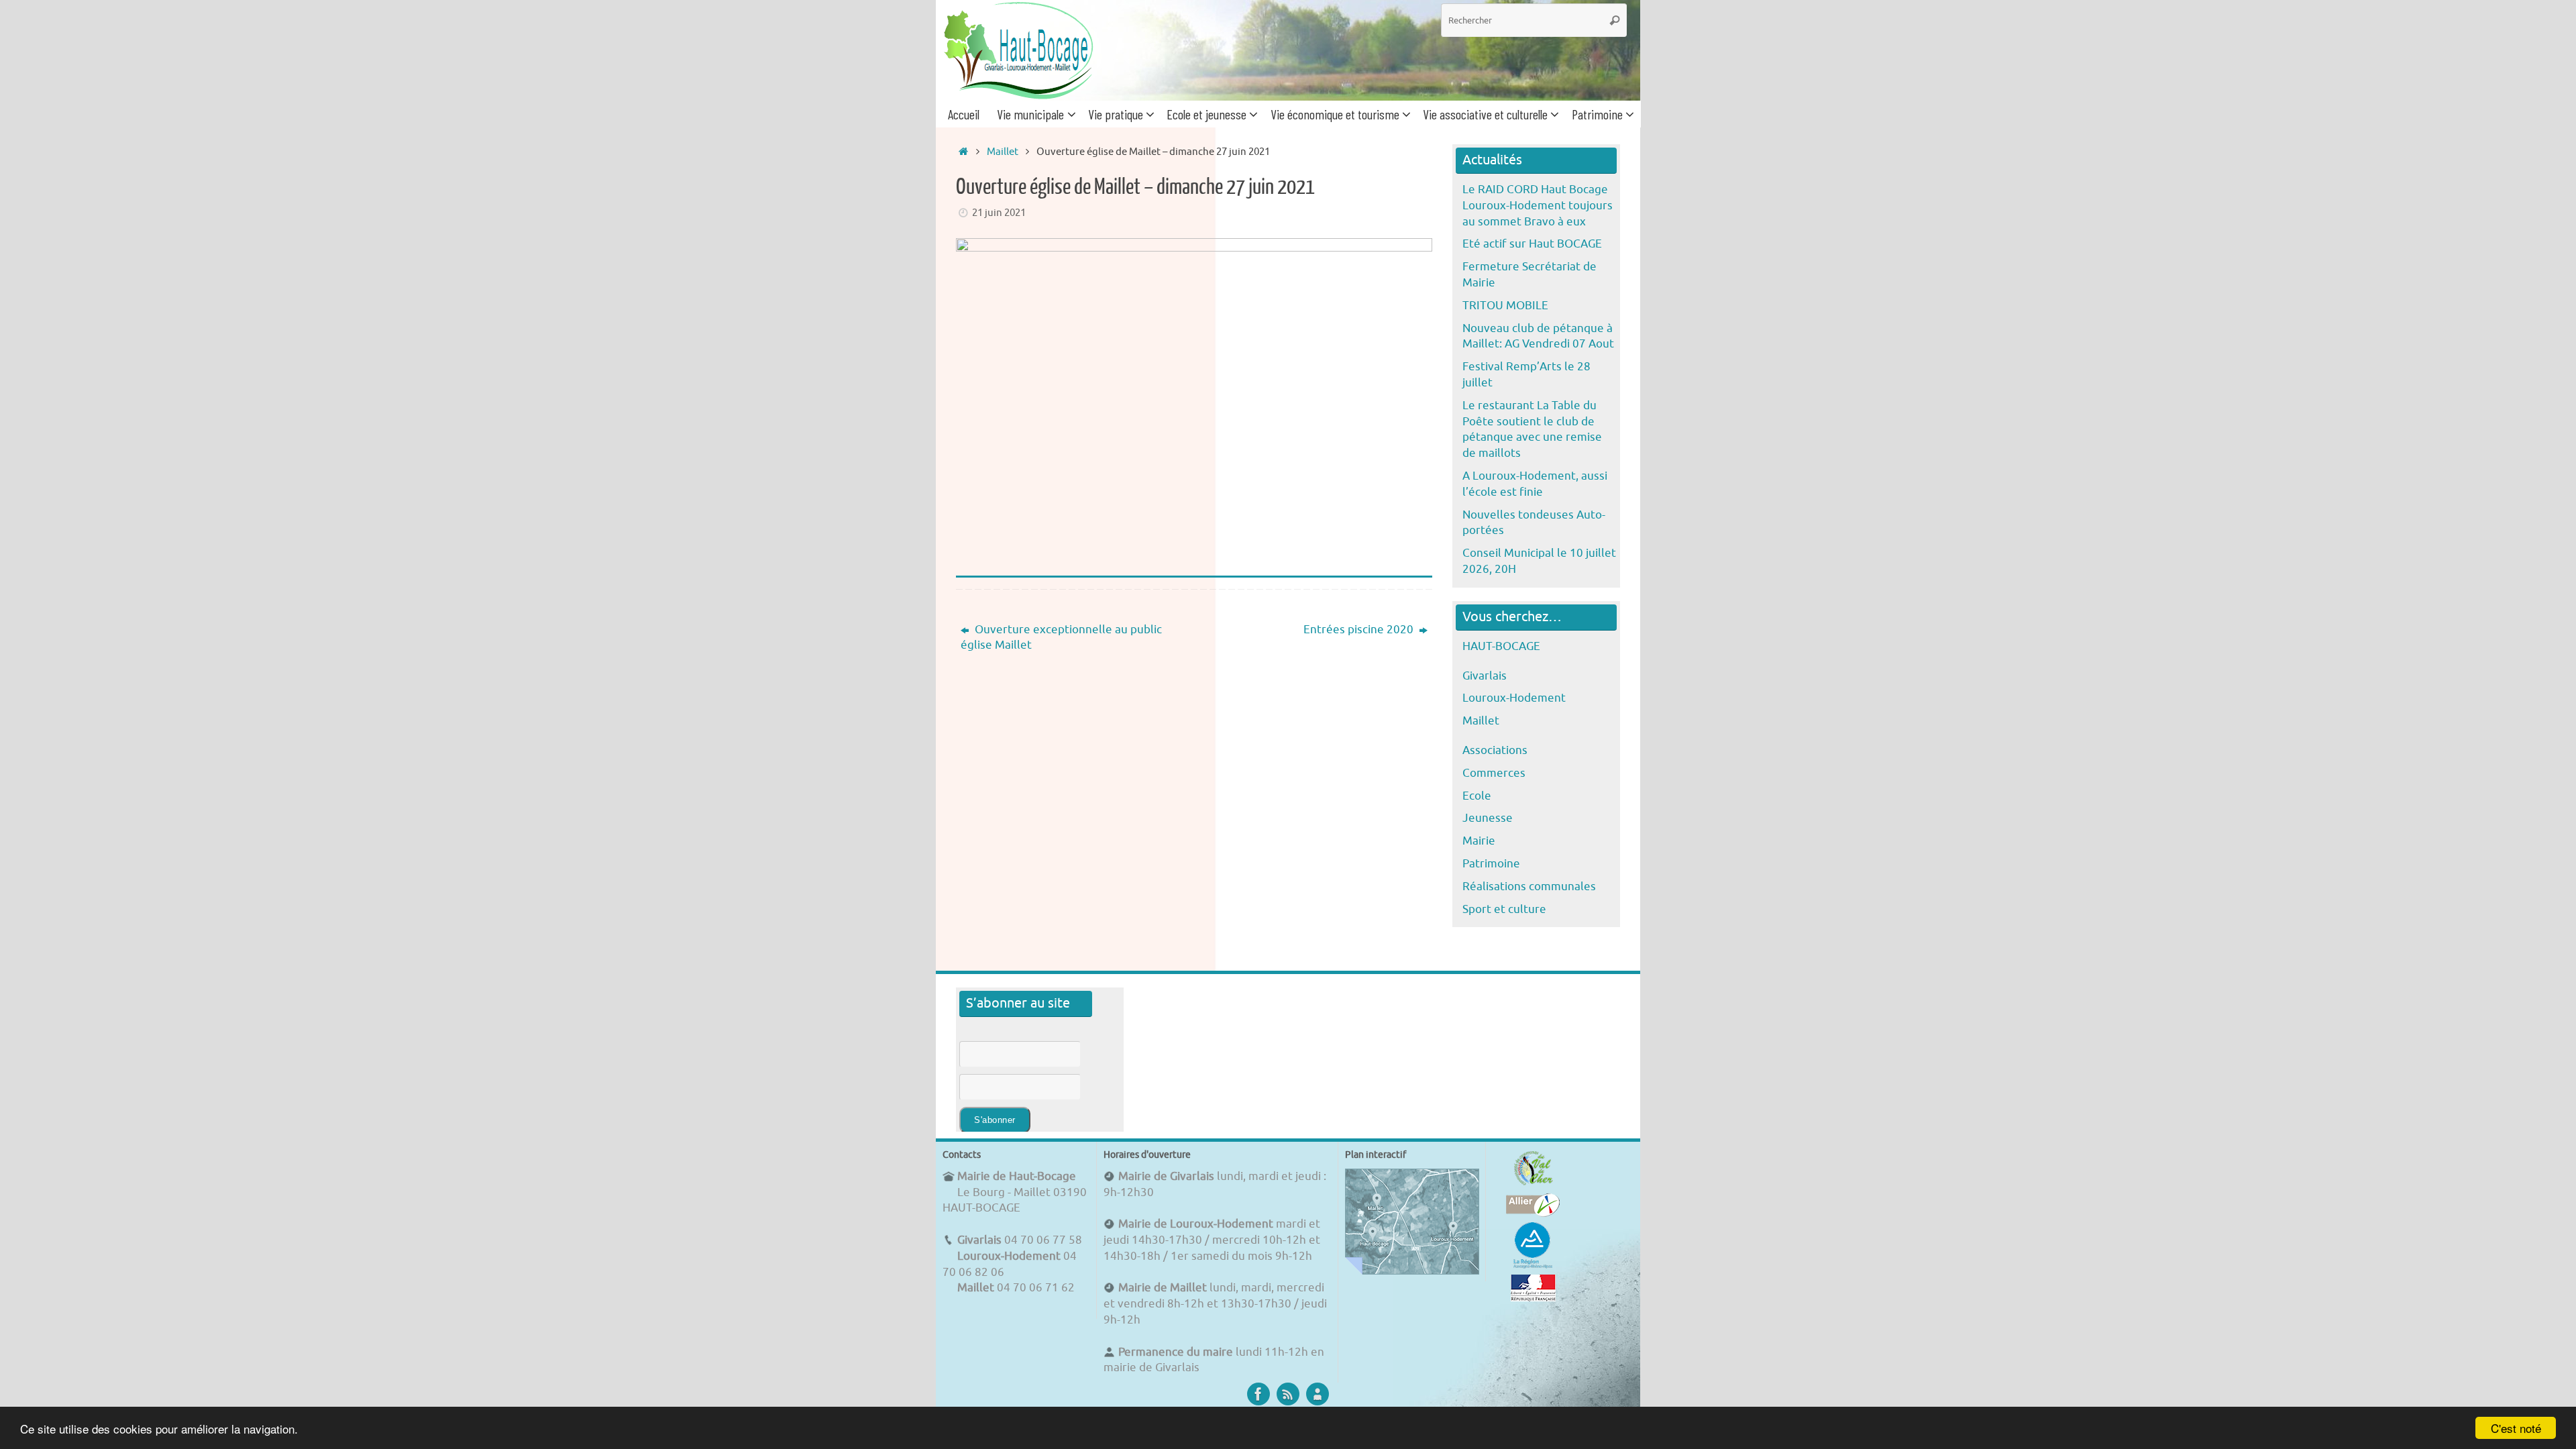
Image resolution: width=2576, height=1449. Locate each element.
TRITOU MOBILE (1505, 306)
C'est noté (2516, 1428)
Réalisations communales (1529, 887)
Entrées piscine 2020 (1360, 630)
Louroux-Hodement (1514, 698)
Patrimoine (1491, 864)
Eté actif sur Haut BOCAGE (1532, 244)
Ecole (1477, 796)
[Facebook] (1258, 1394)
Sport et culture (1504, 909)
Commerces (1494, 773)
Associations (1495, 750)
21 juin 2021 (999, 213)
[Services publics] (1533, 1298)
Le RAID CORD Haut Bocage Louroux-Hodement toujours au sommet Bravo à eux (1538, 206)
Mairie (1479, 841)
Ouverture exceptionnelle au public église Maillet (1061, 638)
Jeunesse (1488, 818)
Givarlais (1485, 676)
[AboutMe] (1318, 1394)
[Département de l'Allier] (1533, 1213)
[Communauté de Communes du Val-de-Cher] (1533, 1185)
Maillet (1003, 152)
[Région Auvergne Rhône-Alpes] (1533, 1266)
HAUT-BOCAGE (1501, 646)
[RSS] (1288, 1394)
